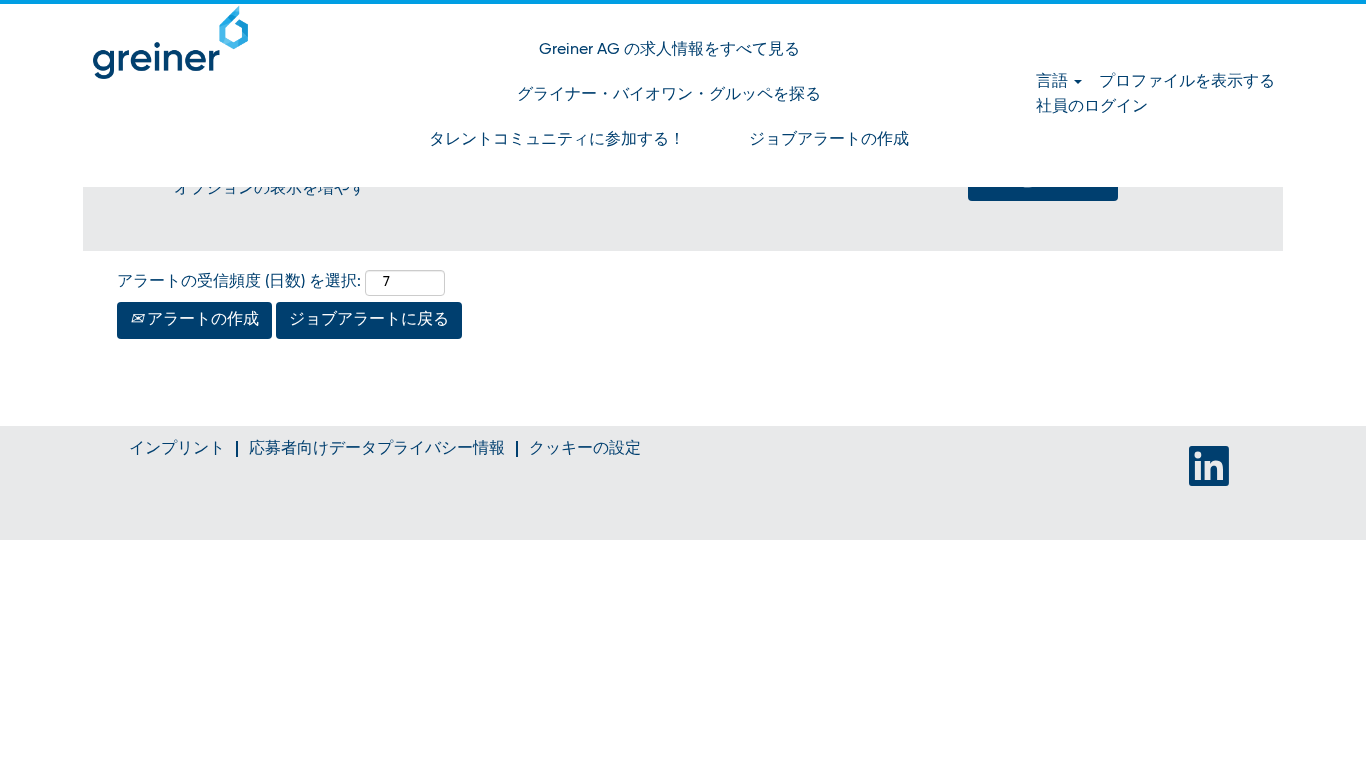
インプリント (177, 449)
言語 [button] (1054, 82)
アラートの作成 (201, 320)
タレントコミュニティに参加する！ (557, 140)
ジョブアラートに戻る (369, 320)
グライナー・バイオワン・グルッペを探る (669, 95)
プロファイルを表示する (1187, 82)
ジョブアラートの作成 (829, 140)
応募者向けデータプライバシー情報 (377, 449)
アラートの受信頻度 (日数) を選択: (239, 282)
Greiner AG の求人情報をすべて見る (669, 50)
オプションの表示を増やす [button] (270, 189)
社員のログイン (1092, 107)
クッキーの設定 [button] (585, 449)
